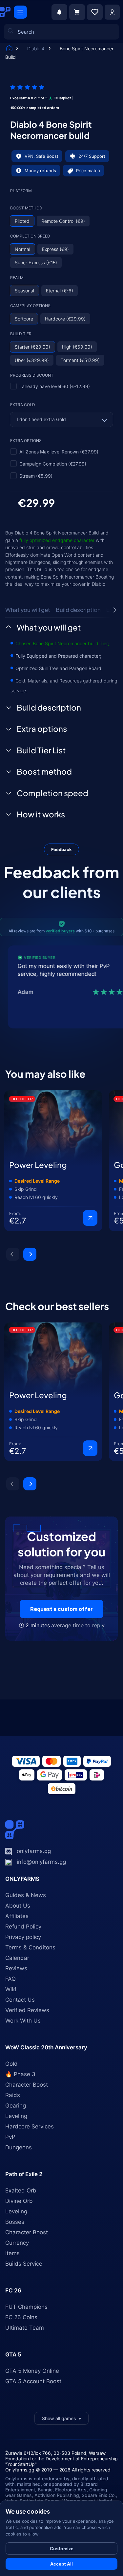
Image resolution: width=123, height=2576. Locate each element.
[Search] (14, 95)
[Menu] (20, 12)
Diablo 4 (37, 49)
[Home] (9, 49)
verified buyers (60, 931)
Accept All (61, 2564)
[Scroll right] (114, 610)
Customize (62, 2549)
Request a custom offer (61, 1609)
